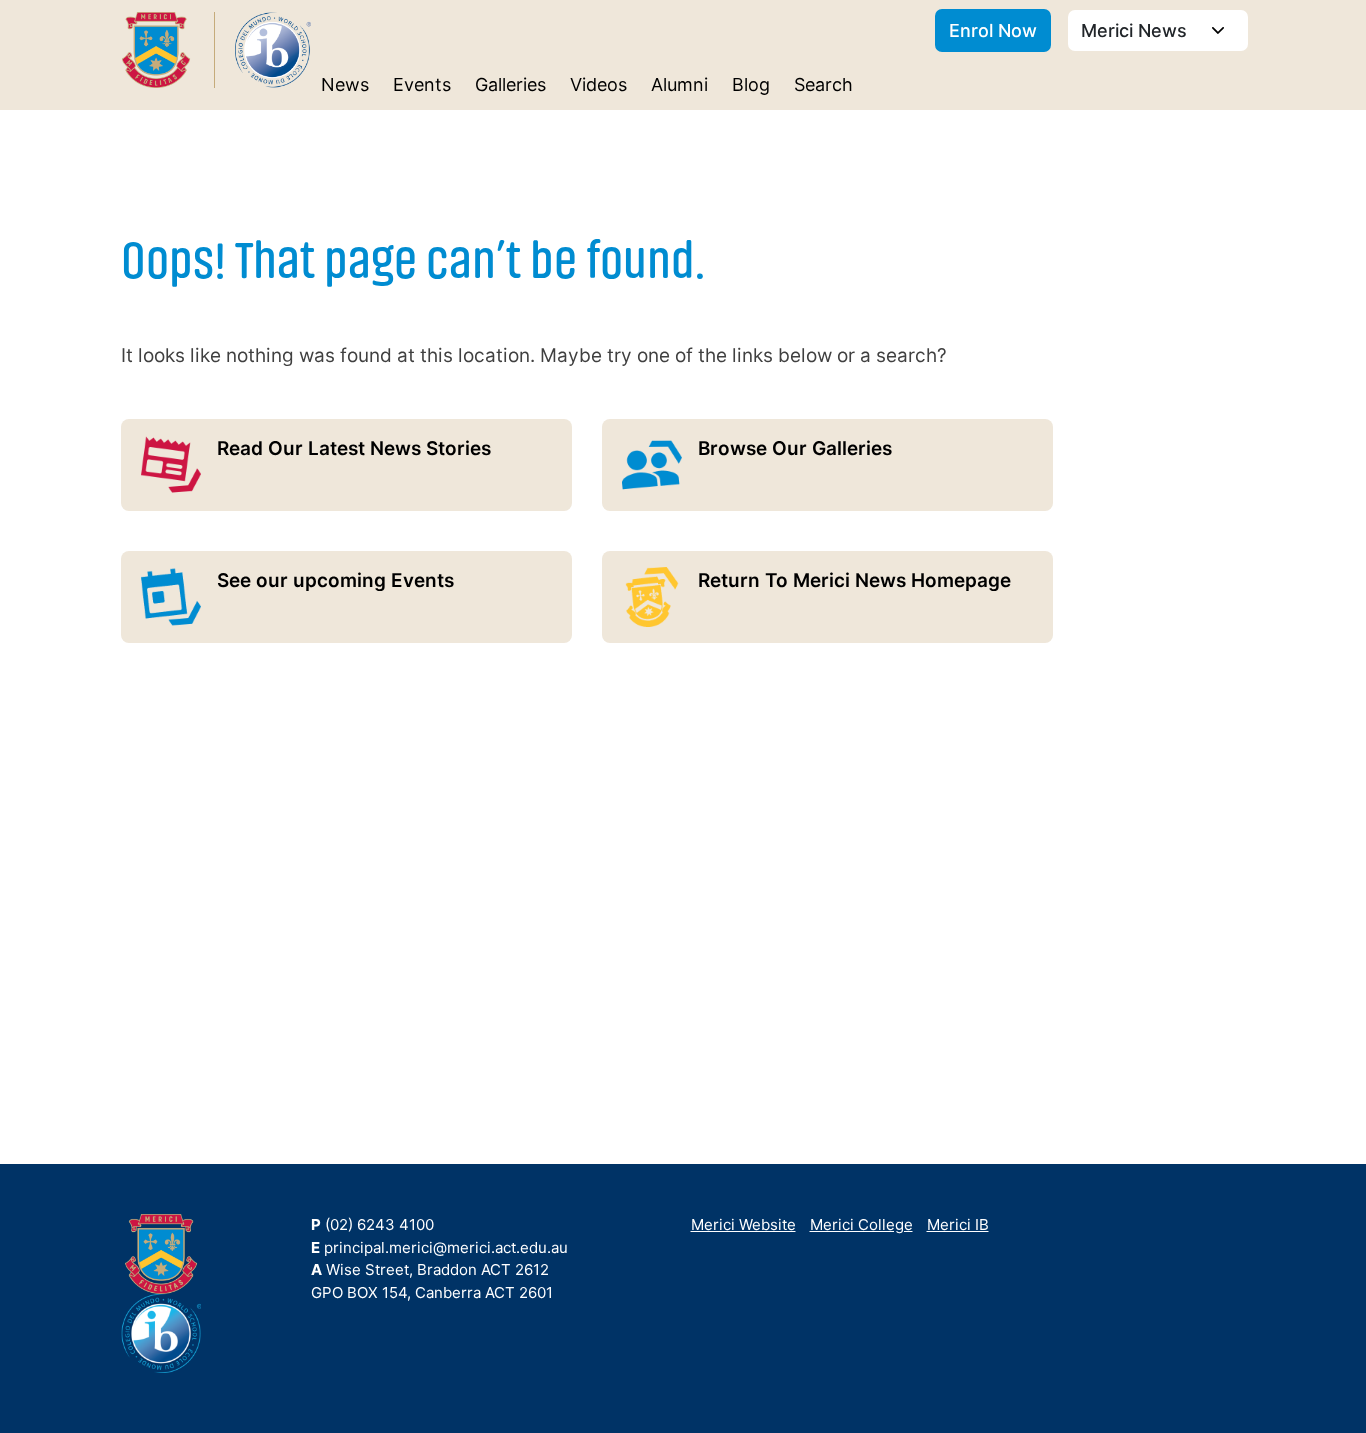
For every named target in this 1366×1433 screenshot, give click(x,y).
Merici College (861, 1224)
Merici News (1136, 30)
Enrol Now (993, 30)
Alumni (679, 84)
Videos (598, 84)
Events (422, 84)
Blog (751, 84)
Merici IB (958, 1224)
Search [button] (823, 84)
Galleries (510, 84)
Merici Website (743, 1224)
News (345, 84)
